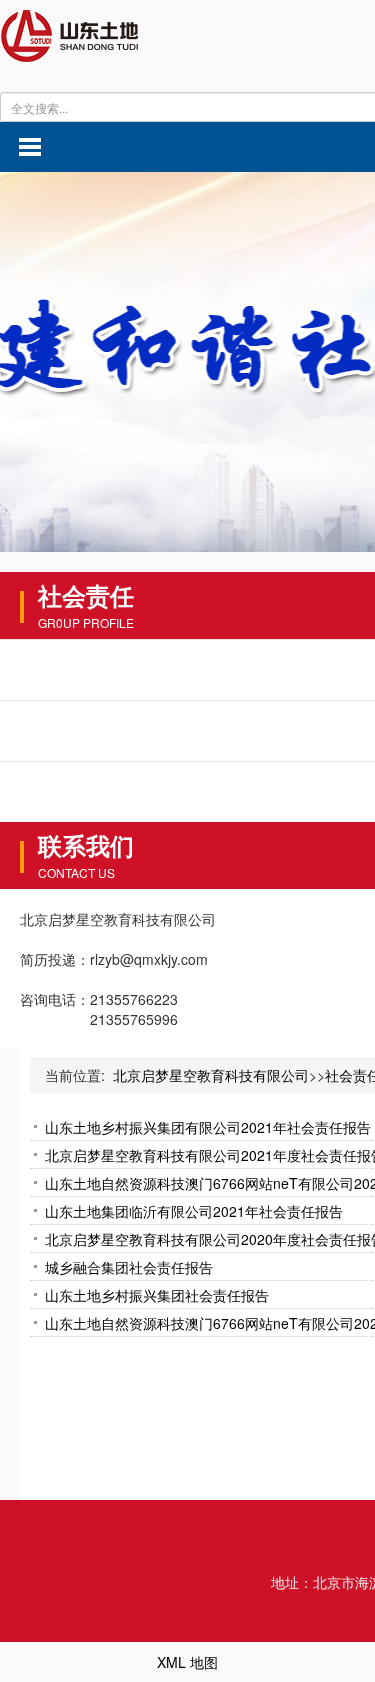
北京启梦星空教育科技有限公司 (211, 1075)
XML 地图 (187, 1662)
